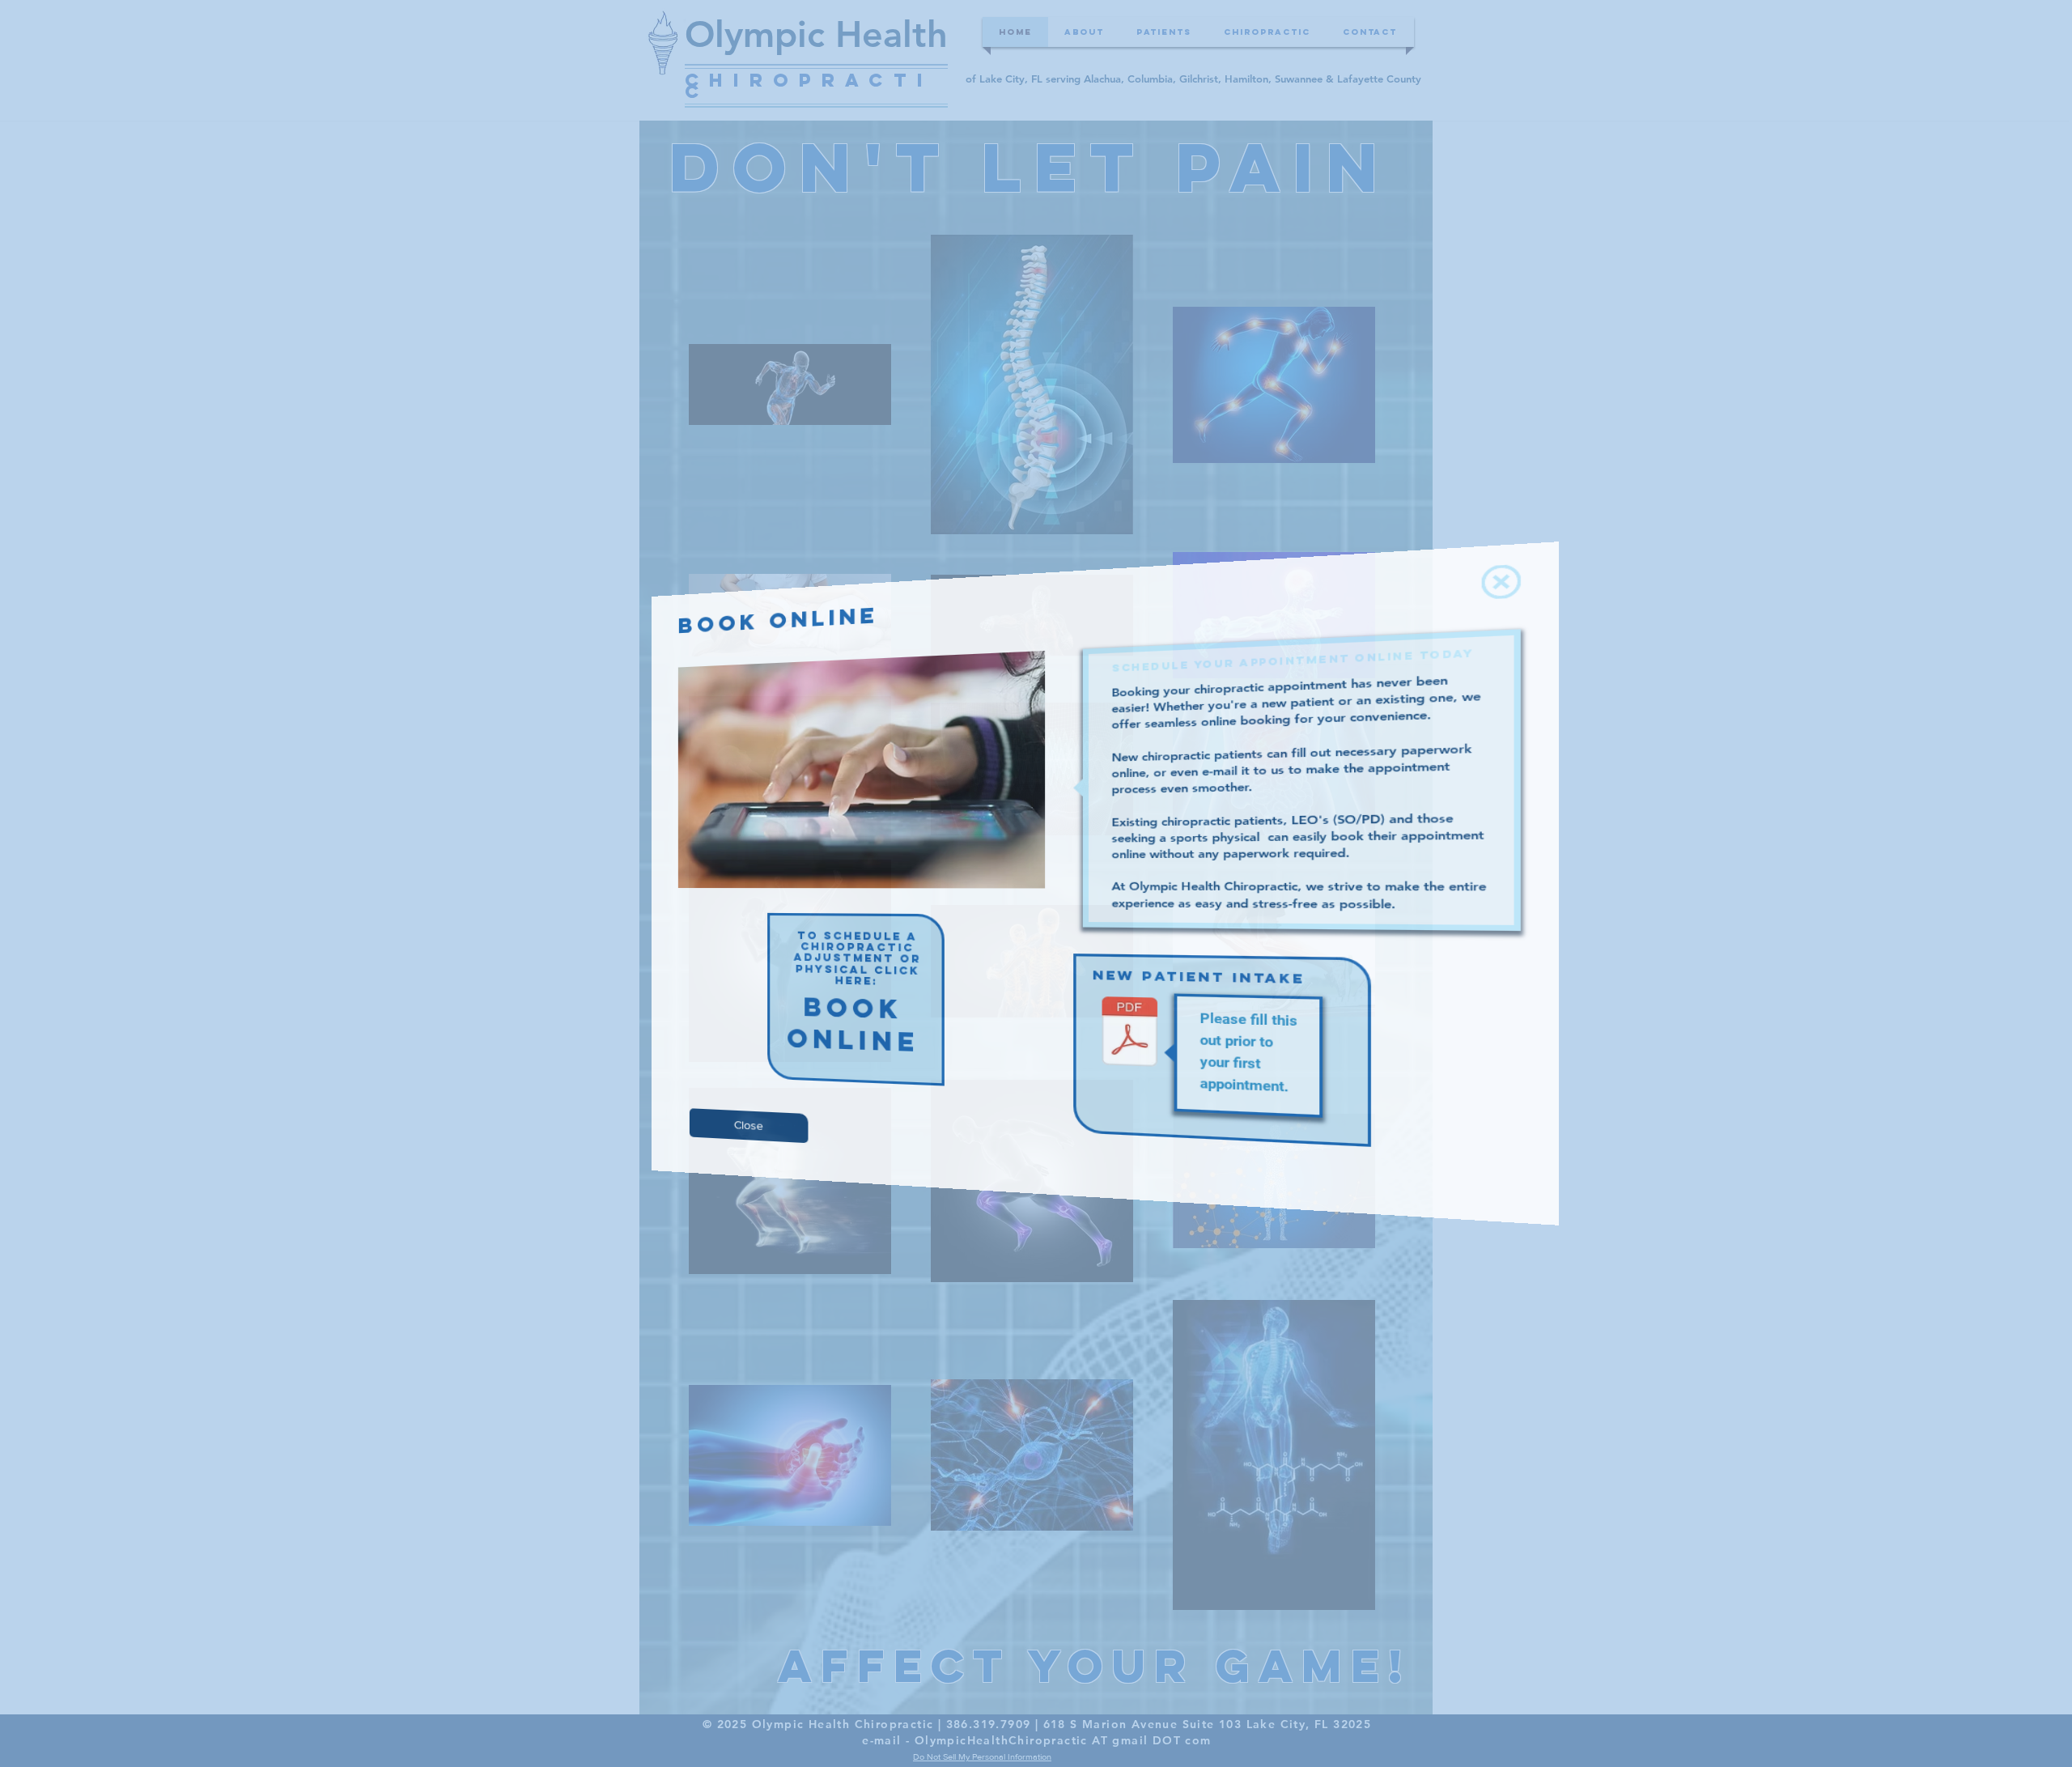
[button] (1379, 628)
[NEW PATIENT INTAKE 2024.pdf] (1090, 1020)
